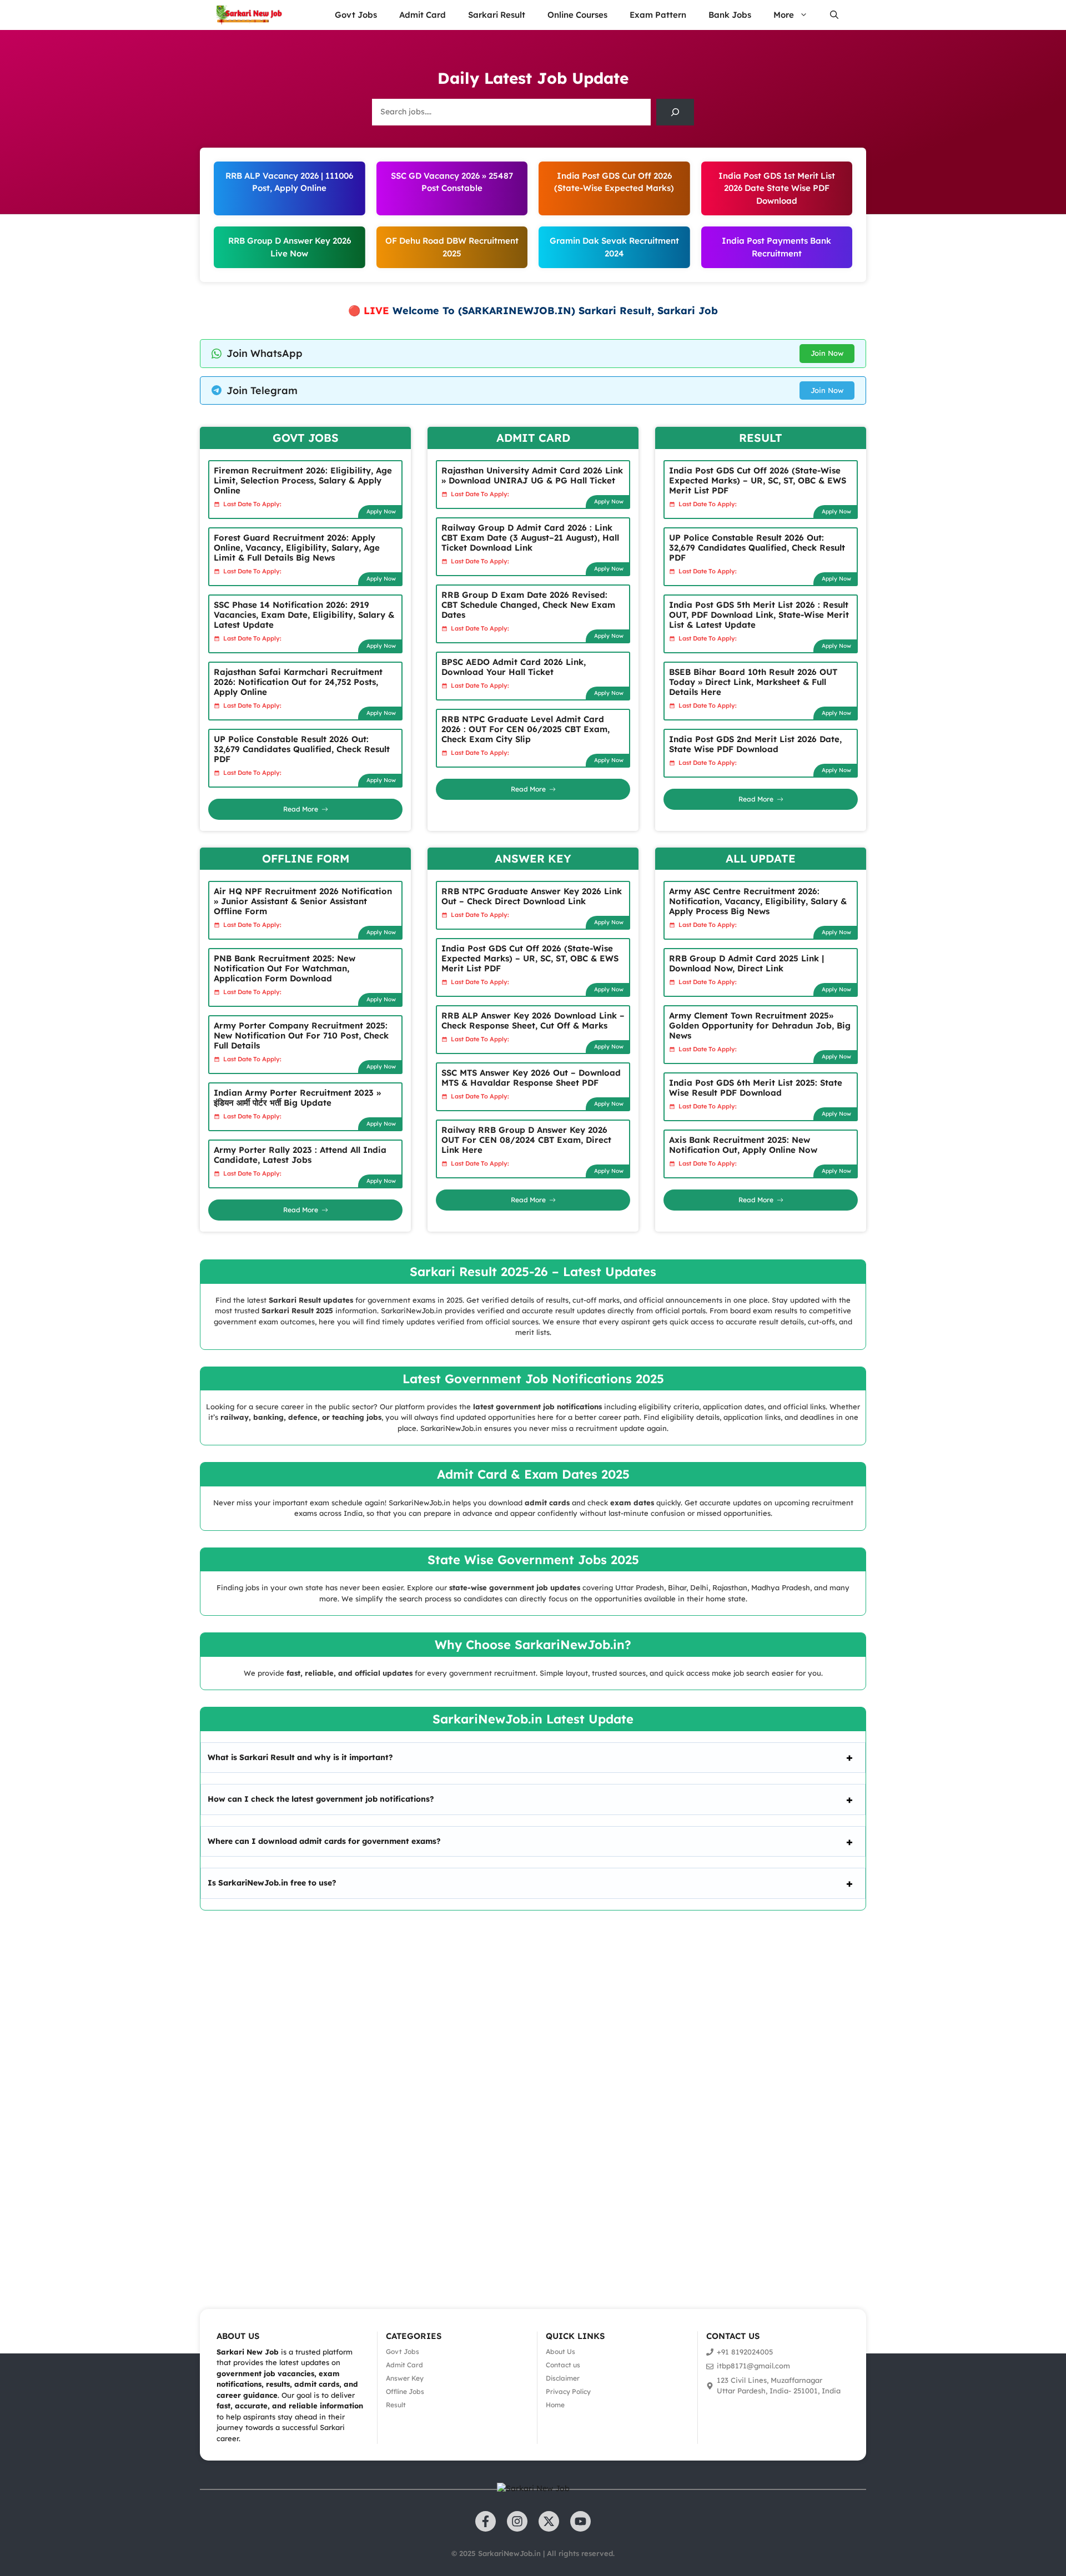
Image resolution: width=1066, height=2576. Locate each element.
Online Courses (577, 15)
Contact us (563, 2365)
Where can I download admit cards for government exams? (324, 1841)
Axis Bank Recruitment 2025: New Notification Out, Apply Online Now (743, 1145)
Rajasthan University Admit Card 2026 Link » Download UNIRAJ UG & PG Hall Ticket (532, 475)
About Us (560, 2351)
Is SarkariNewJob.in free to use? (272, 1883)
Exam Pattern (658, 15)
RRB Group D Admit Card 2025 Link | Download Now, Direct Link (746, 963)
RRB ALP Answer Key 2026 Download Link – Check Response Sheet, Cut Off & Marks (533, 1020)
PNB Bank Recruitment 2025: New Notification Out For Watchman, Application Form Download (285, 968)
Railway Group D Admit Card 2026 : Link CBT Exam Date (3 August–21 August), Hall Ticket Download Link (530, 538)
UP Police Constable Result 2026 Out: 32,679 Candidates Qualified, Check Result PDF (302, 749)
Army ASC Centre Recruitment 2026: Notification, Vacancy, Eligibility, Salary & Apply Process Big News (758, 901)
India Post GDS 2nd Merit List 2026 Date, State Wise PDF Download (755, 744)
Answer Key (405, 2378)
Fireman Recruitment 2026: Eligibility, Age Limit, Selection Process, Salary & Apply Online (303, 480)
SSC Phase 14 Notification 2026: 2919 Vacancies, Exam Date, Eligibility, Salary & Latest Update (304, 615)
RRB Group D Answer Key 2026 (290, 241)
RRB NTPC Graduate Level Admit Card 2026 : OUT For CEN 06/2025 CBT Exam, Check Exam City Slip (526, 729)
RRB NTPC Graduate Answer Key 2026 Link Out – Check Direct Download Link (532, 896)
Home (555, 2405)
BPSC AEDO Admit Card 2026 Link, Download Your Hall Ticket (514, 667)
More (784, 15)
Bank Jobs (730, 15)
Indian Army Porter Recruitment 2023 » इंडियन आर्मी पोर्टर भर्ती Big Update (297, 1098)
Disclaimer (563, 2378)
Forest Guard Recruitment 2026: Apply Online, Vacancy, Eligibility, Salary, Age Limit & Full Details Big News (297, 548)
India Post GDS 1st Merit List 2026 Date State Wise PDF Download (777, 188)
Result (396, 2405)
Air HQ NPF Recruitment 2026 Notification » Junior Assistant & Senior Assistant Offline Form (303, 901)
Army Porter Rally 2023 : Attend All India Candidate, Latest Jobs (300, 1155)
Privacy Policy (568, 2391)
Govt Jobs (356, 15)
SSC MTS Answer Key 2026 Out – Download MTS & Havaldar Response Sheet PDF (531, 1078)
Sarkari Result (497, 15)
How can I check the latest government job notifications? (321, 1799)
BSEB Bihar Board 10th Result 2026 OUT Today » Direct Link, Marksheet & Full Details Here (753, 682)
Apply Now (381, 511)
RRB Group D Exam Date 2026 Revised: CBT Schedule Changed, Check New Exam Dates (528, 605)
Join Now (827, 353)
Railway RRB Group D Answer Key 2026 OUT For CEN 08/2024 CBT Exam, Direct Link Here (526, 1140)
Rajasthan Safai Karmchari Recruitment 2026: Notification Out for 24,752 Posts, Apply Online (298, 682)
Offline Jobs (405, 2391)
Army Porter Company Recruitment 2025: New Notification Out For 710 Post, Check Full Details (301, 1035)
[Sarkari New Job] (250, 15)
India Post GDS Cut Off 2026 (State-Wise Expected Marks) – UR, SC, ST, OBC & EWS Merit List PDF (758, 480)
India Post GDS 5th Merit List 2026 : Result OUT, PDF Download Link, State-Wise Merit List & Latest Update (759, 615)
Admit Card (423, 15)
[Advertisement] (333, 2094)
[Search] (675, 112)
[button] (834, 15)
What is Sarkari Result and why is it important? (300, 1757)
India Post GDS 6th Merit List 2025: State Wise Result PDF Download (756, 1088)
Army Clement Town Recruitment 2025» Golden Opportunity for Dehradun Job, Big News (760, 1025)
